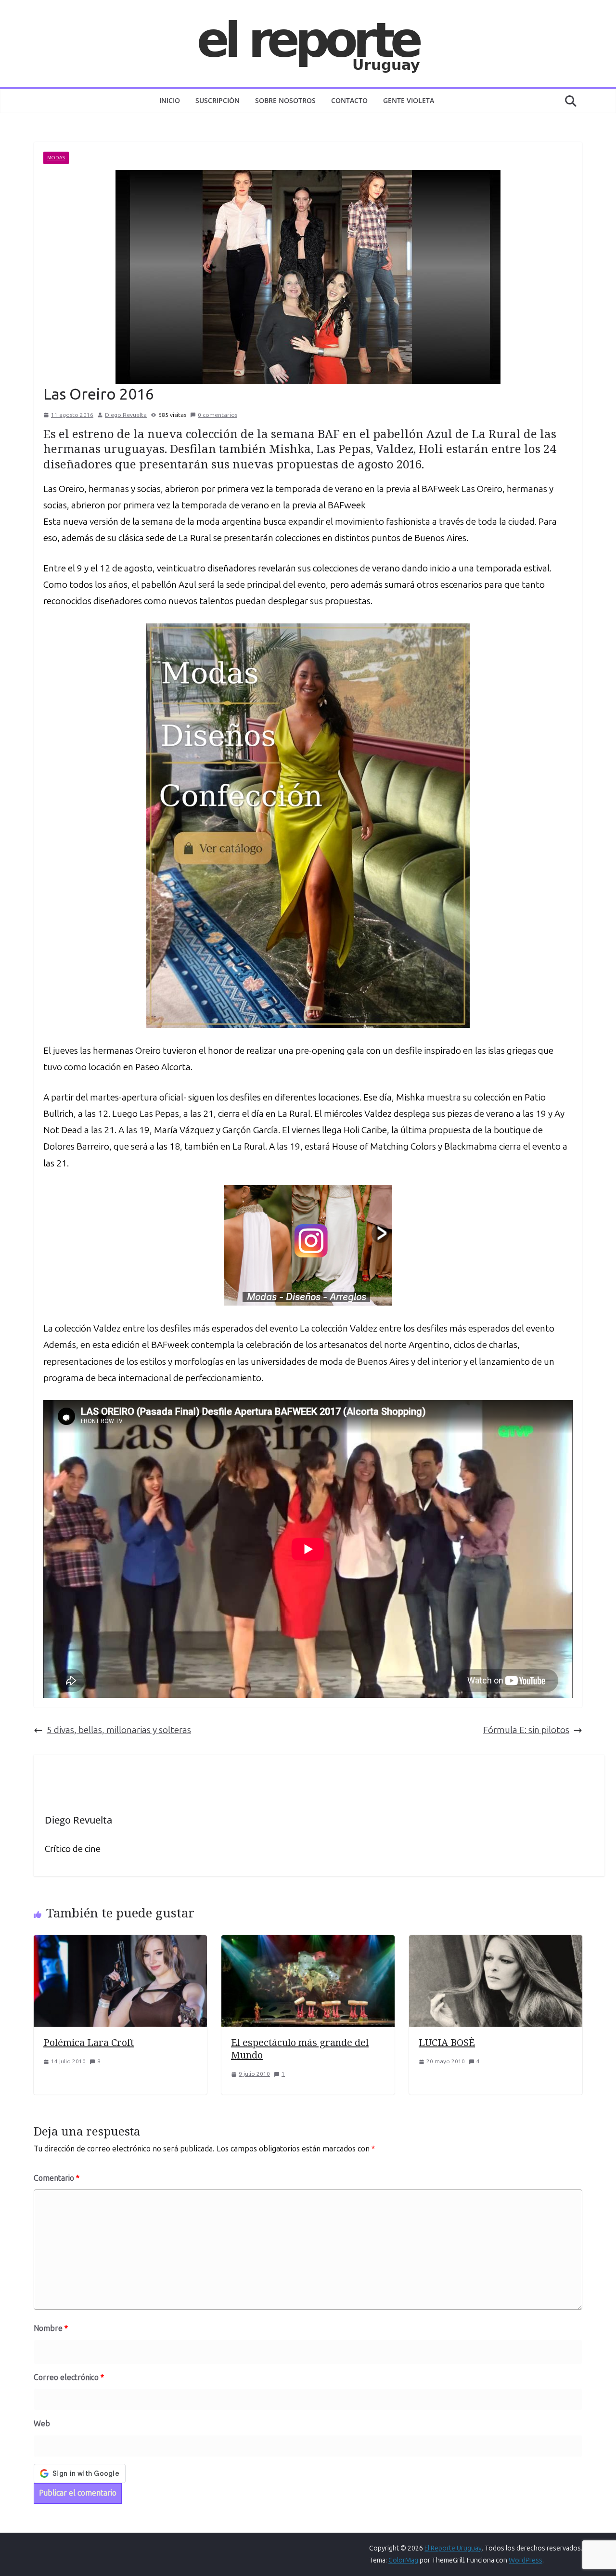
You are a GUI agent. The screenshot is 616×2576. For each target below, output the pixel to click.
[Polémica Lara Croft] (120, 1943)
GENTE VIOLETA (409, 100)
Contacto (349, 100)
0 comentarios (218, 415)
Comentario (57, 2178)
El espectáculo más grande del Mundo (300, 2049)
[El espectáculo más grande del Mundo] (308, 1943)
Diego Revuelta (126, 415)
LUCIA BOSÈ (447, 2042)
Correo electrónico (69, 2377)
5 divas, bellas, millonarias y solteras (119, 1730)
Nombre (51, 2328)
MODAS (56, 158)
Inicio (170, 100)
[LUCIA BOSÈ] (496, 1943)
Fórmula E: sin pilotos (526, 1730)
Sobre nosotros (285, 100)
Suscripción (218, 100)
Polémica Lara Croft (89, 2042)
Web (42, 2424)
